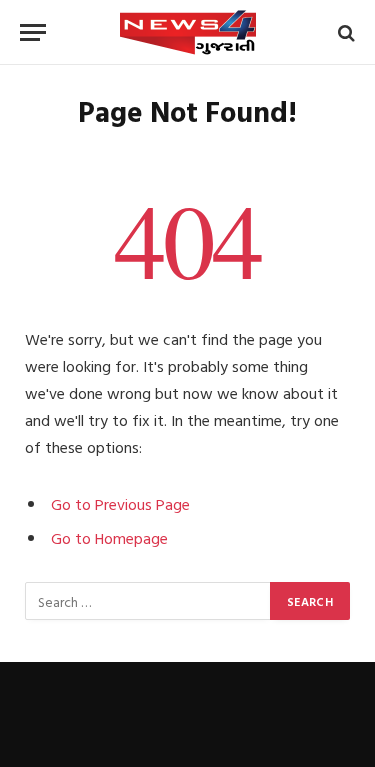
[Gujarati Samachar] (188, 32)
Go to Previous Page (120, 504)
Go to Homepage (109, 538)
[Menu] (33, 32)
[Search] (344, 32)
